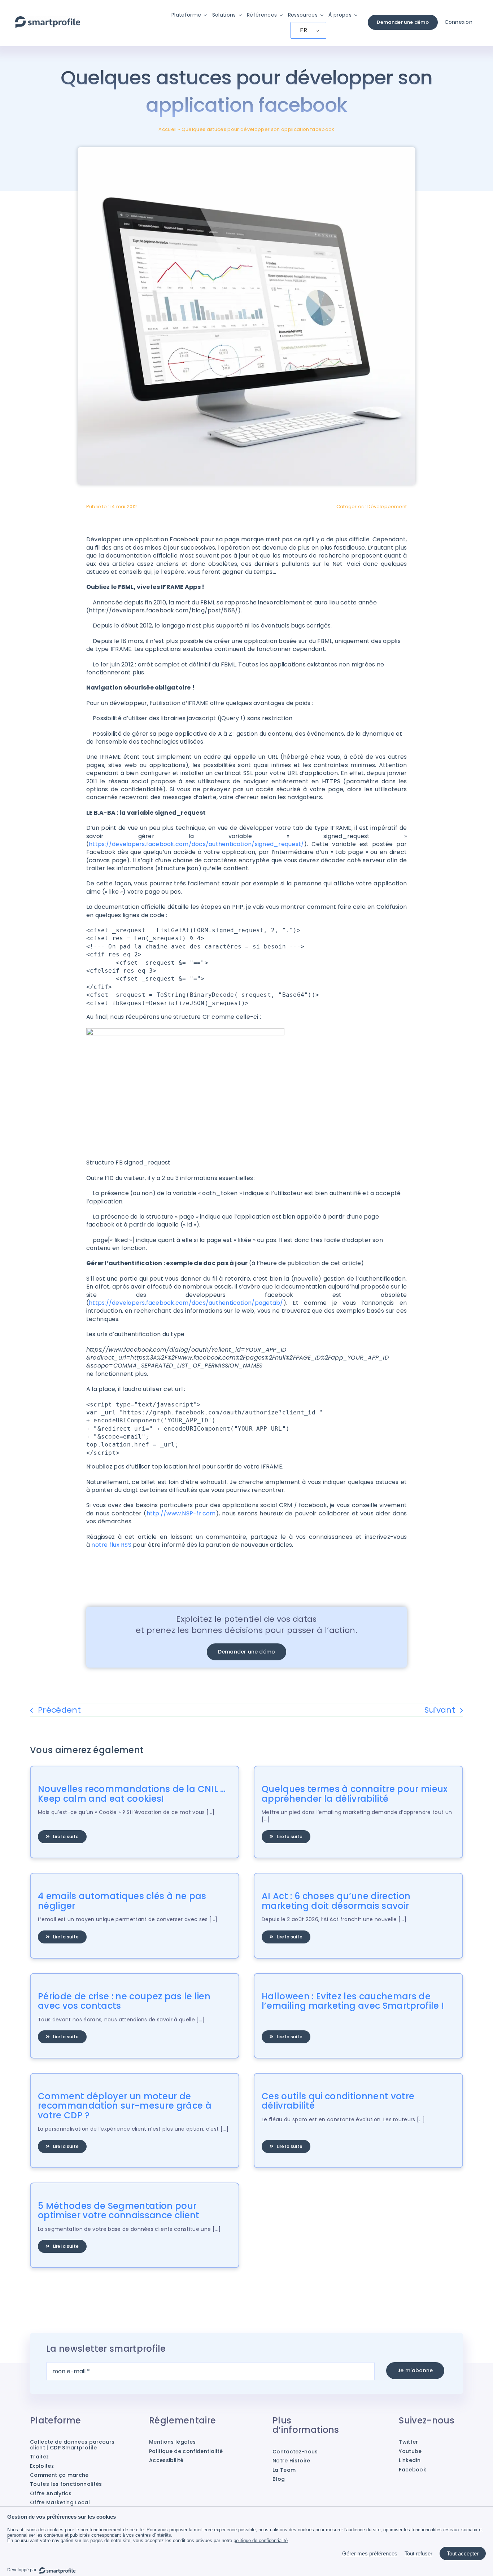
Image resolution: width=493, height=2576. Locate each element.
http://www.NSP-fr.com (181, 1513)
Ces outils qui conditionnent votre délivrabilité (338, 2101)
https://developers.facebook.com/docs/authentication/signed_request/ (196, 844)
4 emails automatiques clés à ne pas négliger (122, 1901)
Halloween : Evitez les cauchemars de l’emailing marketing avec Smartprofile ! (353, 2001)
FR (304, 30)
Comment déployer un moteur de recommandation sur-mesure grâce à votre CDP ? (125, 2106)
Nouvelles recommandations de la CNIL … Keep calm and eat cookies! (132, 1794)
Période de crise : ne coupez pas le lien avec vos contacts (124, 2001)
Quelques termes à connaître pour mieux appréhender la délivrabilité (355, 1794)
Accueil (167, 129)
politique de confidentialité (261, 2540)
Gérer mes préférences (370, 2553)
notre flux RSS (111, 1545)
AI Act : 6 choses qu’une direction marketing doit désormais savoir (336, 1901)
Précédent (59, 1710)
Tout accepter (463, 2553)
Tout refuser (418, 2553)
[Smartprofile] (48, 20)
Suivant (440, 1710)
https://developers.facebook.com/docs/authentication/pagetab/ (186, 1303)
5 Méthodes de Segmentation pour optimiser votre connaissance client (119, 2210)
